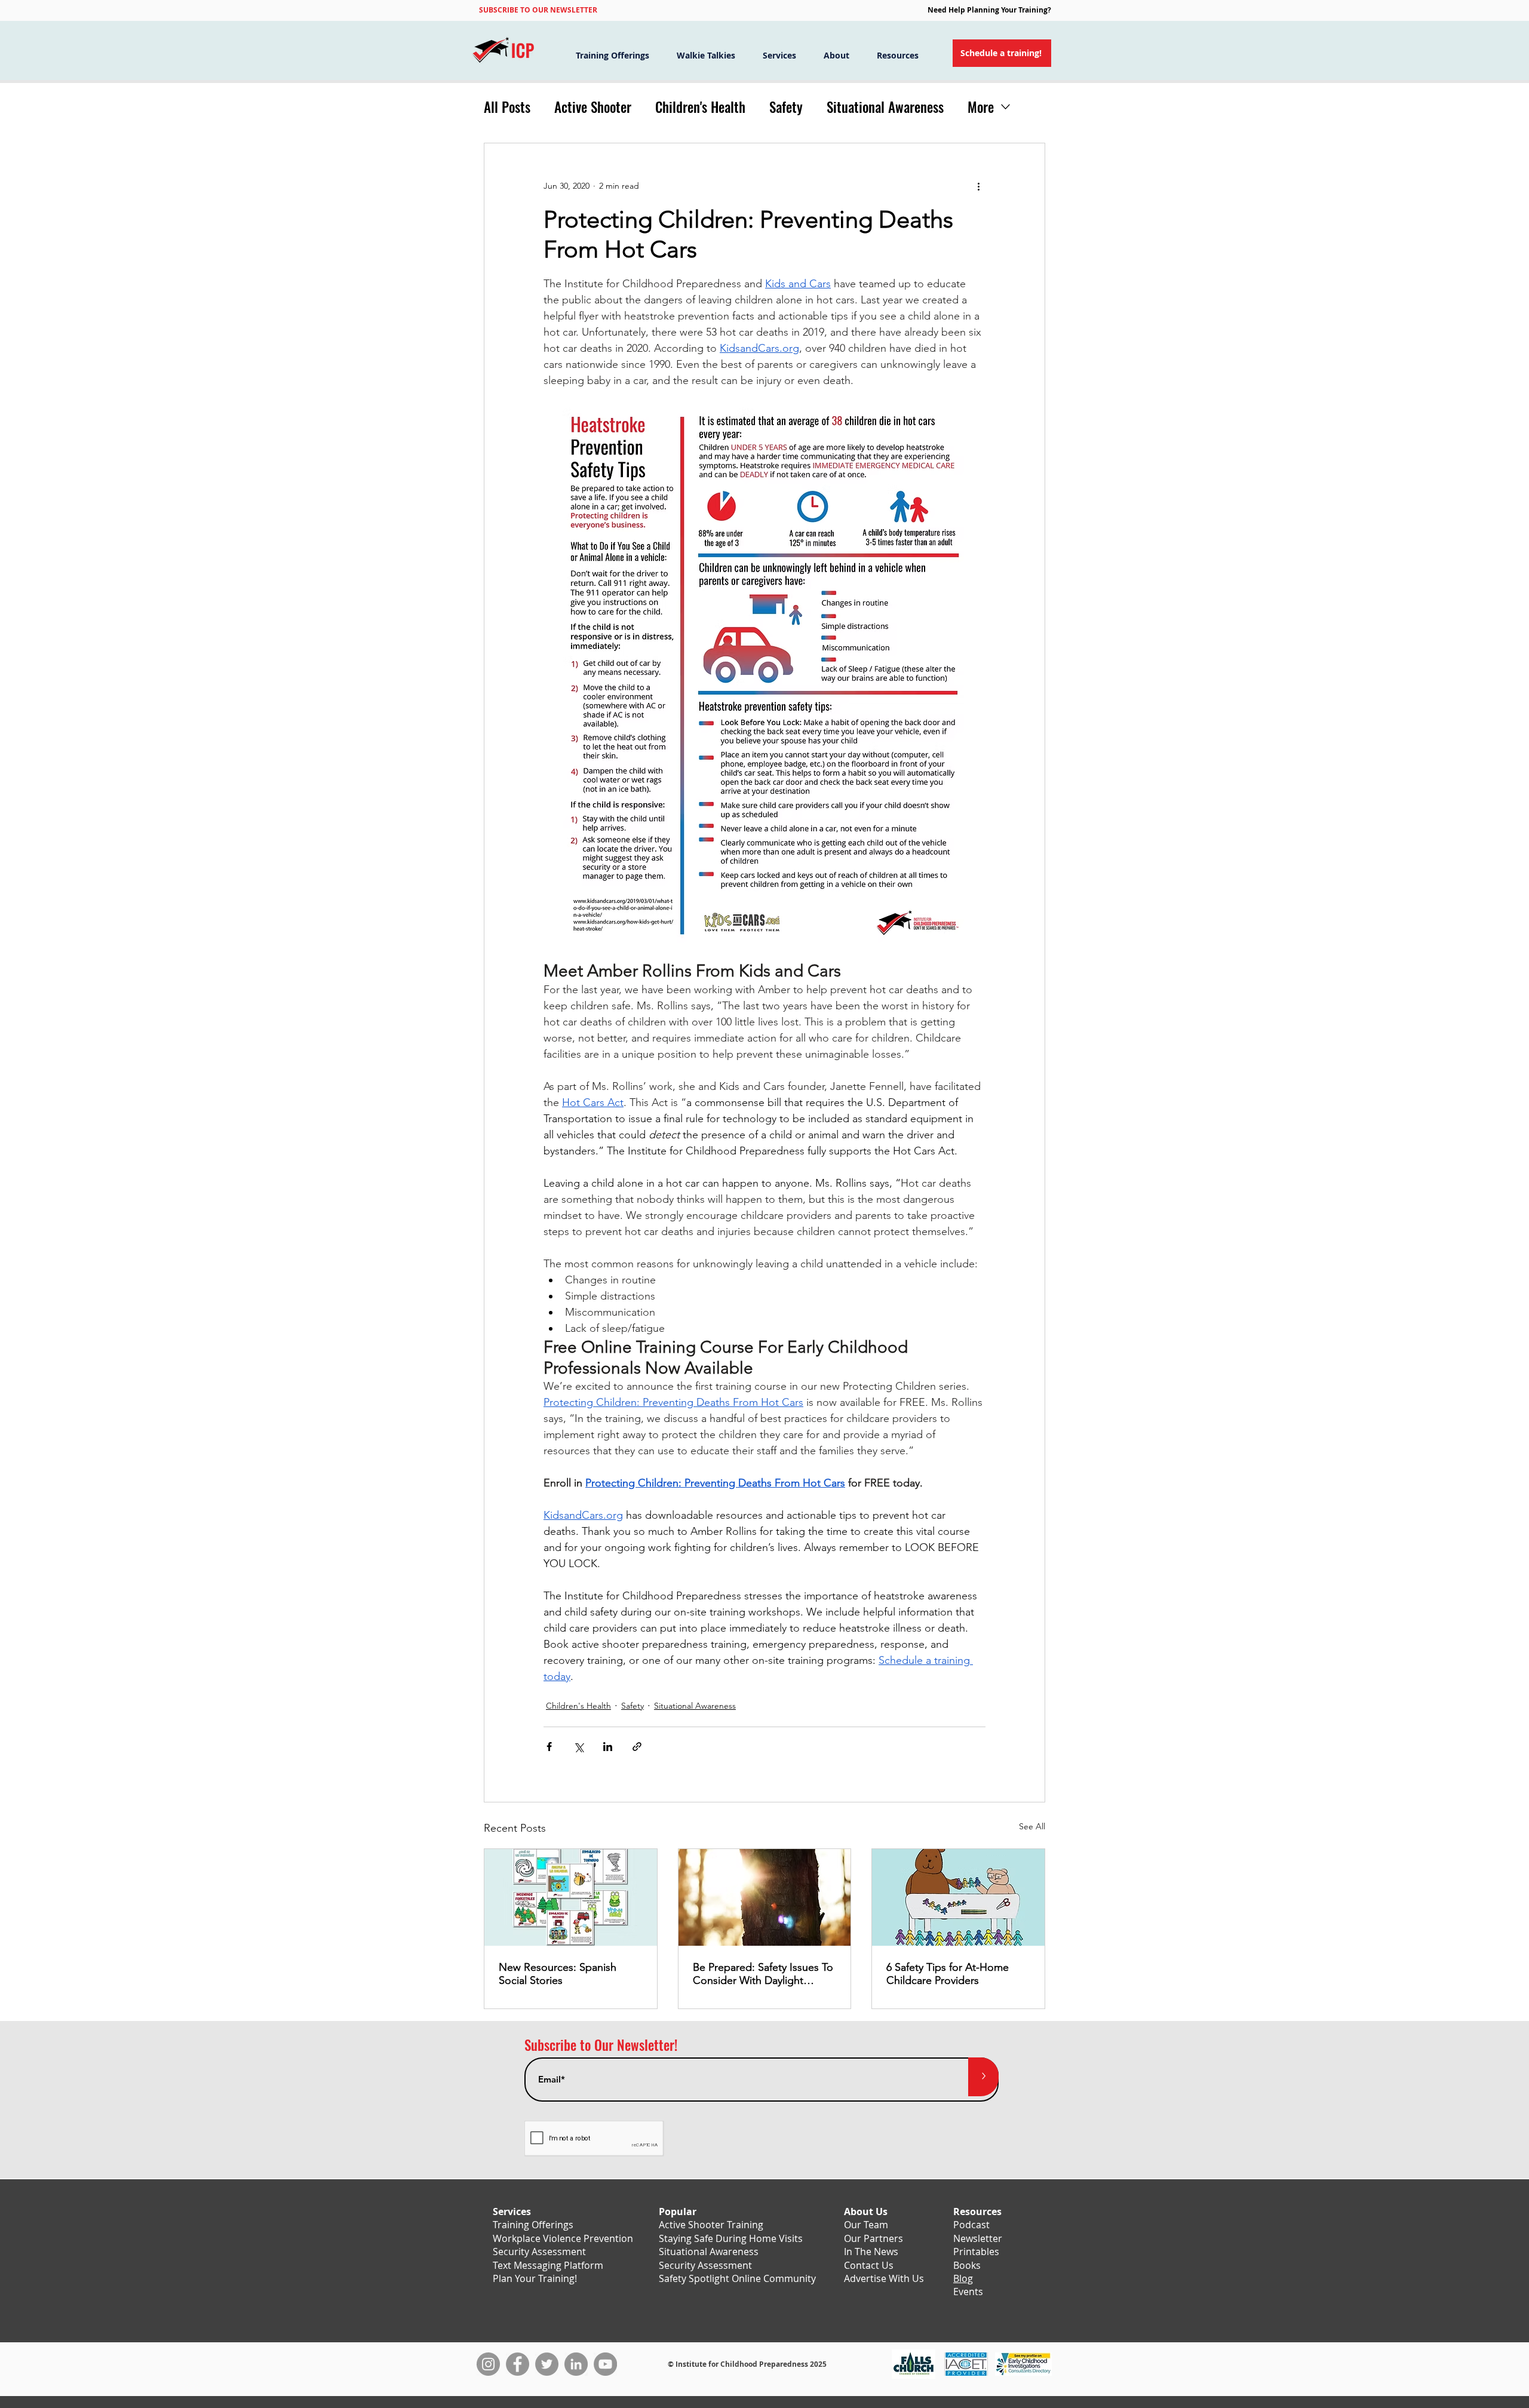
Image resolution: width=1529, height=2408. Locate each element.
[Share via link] (637, 1747)
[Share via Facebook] (549, 1747)
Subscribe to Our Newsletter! (601, 2045)
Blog (963, 2278)
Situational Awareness (885, 107)
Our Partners (874, 2238)
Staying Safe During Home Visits (731, 2238)
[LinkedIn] (576, 2364)
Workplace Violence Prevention (563, 2238)
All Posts (507, 107)
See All (1032, 1826)
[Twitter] (547, 2364)
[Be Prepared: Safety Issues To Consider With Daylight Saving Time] (765, 1897)
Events (968, 2292)
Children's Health (700, 107)
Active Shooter (593, 107)
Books (967, 2265)
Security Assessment (539, 2252)
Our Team (866, 2225)
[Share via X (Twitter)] (578, 1747)
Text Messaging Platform (548, 2265)
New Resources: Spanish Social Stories (558, 1974)
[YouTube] (605, 2364)
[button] (538, 10)
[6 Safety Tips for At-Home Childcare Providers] (958, 1897)
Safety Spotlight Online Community (737, 2278)
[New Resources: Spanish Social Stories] (571, 1897)
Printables (976, 2252)
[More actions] (978, 186)
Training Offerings (533, 2225)
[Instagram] (488, 2364)
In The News (871, 2252)
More (981, 107)
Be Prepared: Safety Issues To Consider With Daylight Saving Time (763, 1974)
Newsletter (978, 2238)
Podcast (971, 2225)
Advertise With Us (884, 2278)
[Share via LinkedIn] (608, 1747)
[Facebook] (518, 2364)
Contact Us (869, 2265)
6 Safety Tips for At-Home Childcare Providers (948, 1974)
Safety (786, 107)
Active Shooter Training (711, 2225)
